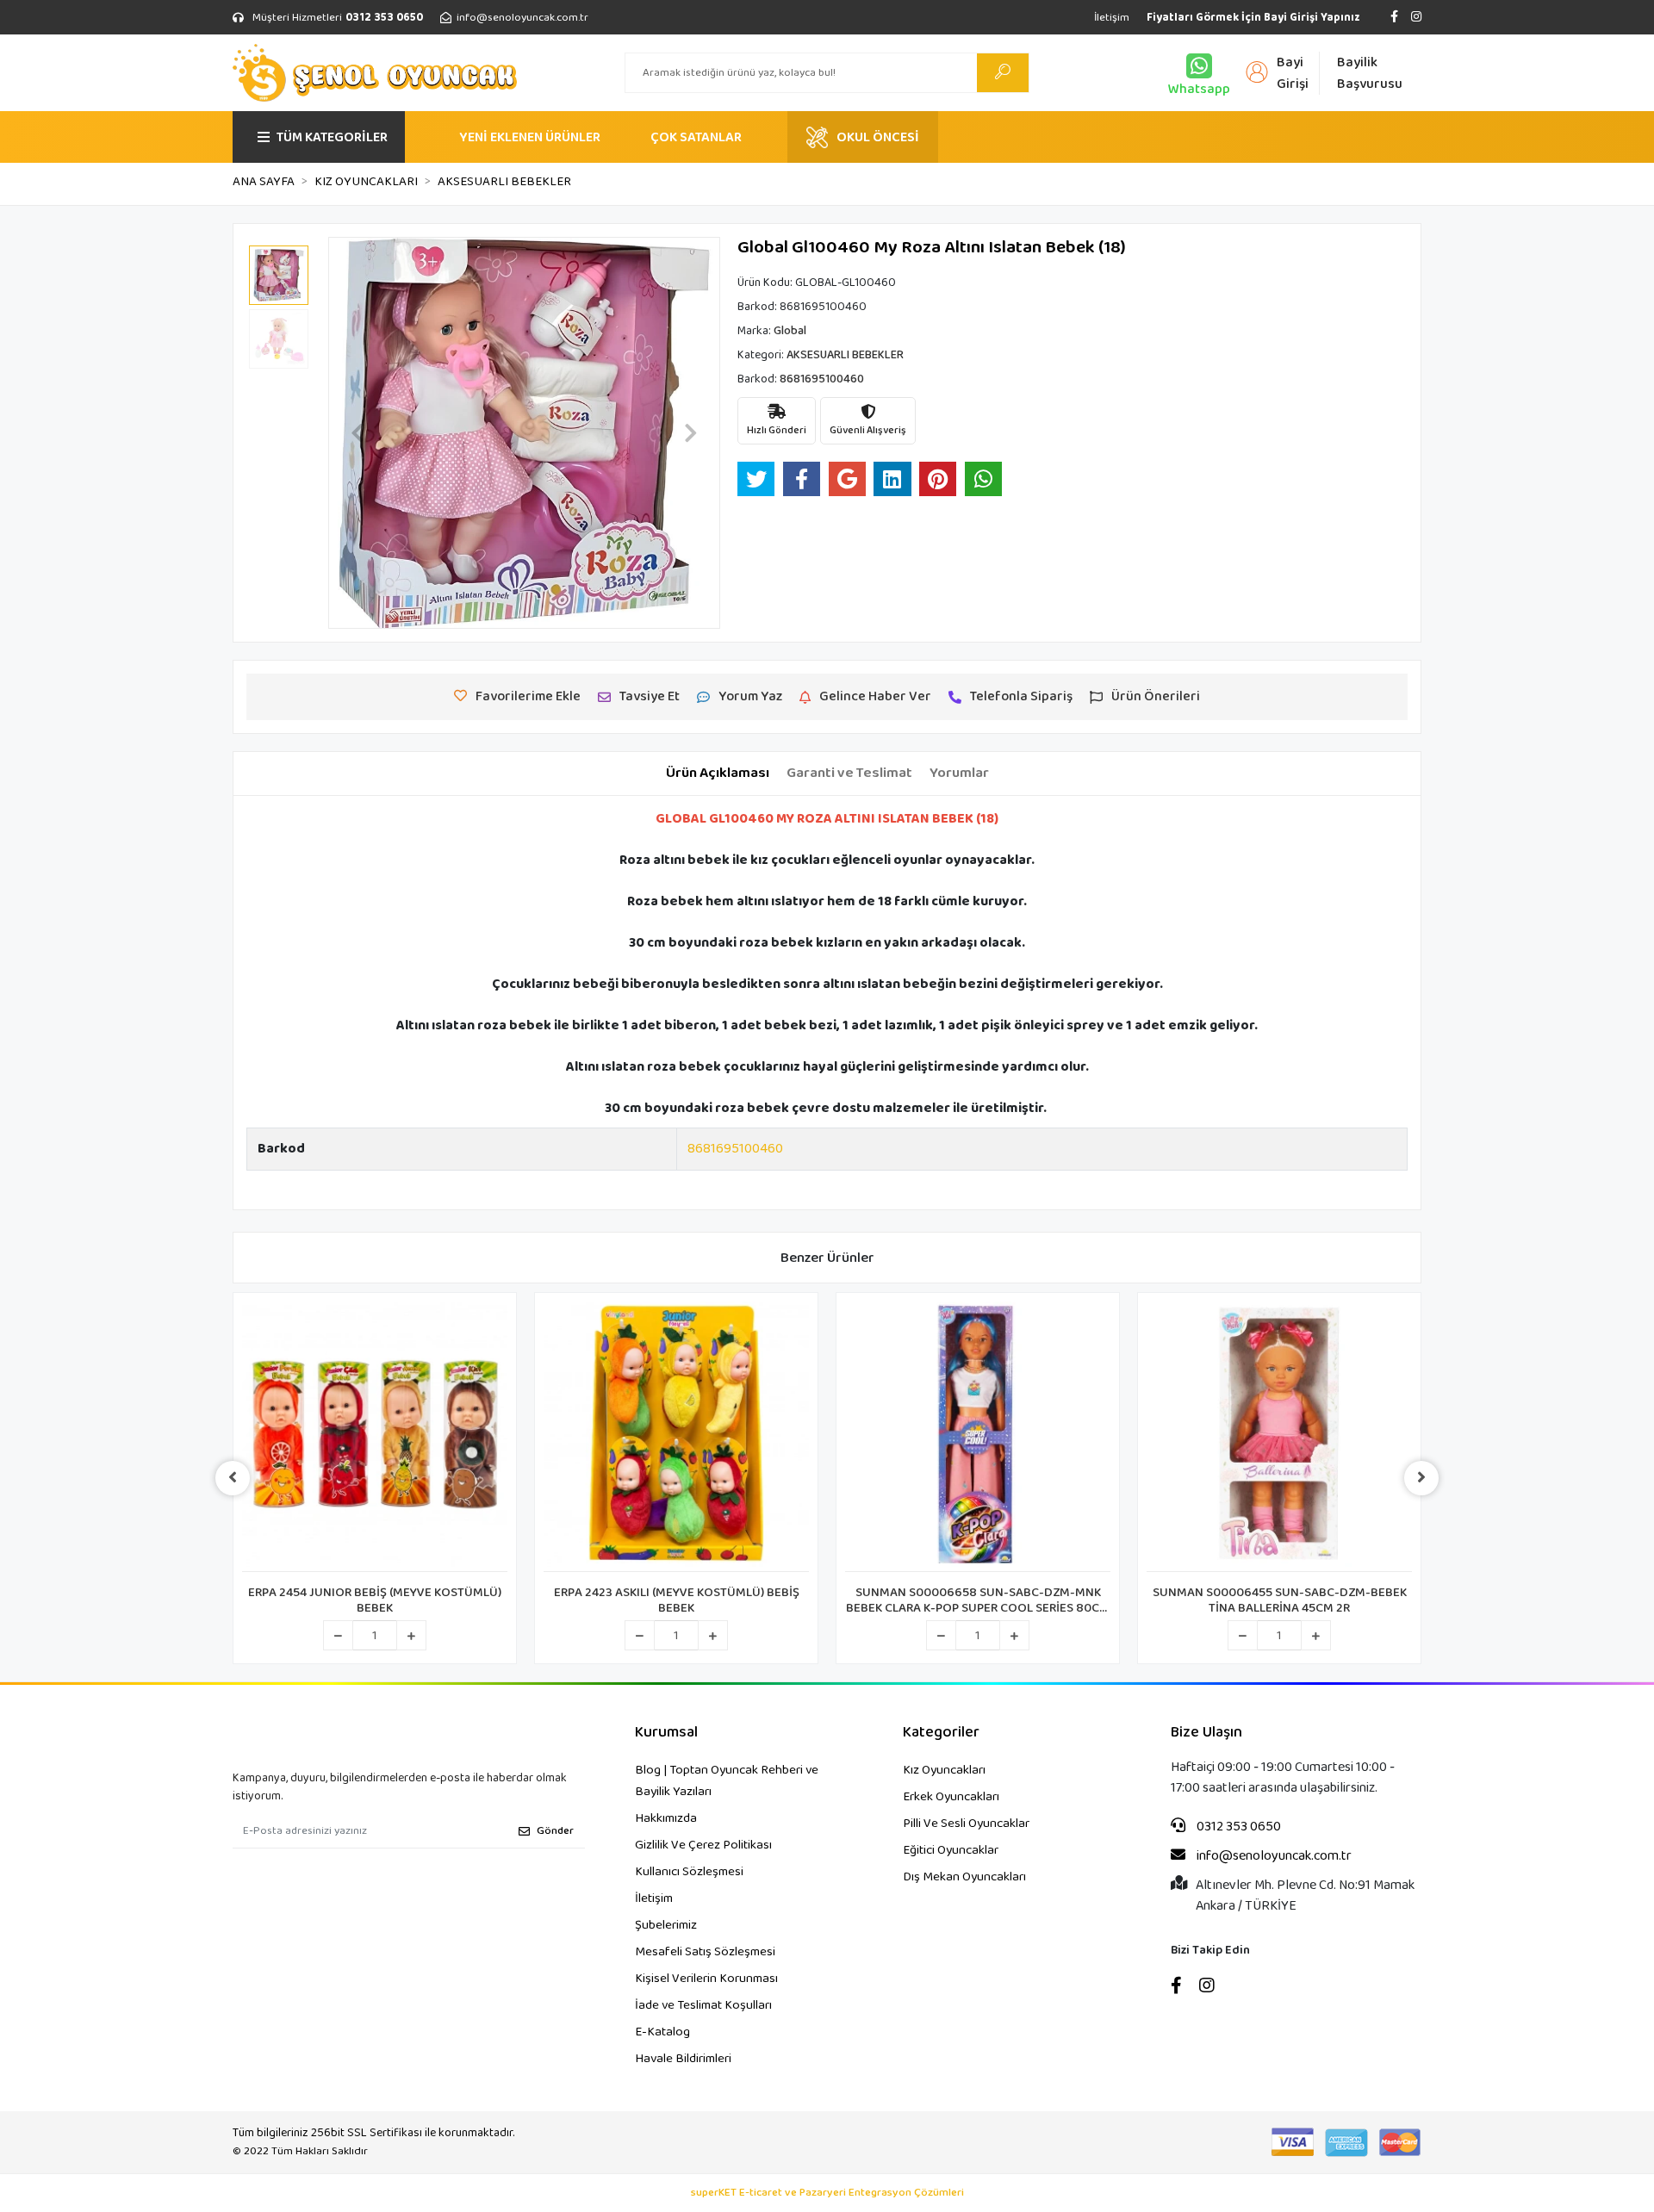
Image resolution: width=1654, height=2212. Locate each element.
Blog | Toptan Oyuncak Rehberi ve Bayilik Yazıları (727, 1781)
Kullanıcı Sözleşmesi (689, 1872)
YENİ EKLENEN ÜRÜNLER (530, 137)
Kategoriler (941, 1733)
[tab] (718, 774)
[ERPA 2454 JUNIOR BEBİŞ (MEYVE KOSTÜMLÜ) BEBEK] (375, 1437)
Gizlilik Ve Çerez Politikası (703, 1845)
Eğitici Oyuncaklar (951, 1850)
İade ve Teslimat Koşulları (703, 2005)
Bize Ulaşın (1206, 1733)
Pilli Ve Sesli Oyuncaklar (966, 1824)
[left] (233, 1478)
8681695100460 (735, 1149)
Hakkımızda (666, 1818)
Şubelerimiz (666, 1925)
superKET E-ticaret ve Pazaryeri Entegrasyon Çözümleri (827, 2193)
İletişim (1112, 18)
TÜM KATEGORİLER (332, 137)
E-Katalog (662, 2032)
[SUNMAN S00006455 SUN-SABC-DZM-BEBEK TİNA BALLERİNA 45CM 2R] (1279, 1437)
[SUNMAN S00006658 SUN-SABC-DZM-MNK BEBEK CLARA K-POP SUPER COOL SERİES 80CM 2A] (978, 1437)
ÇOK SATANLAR (696, 137)
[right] (1421, 1478)
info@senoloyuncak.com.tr (1273, 1856)
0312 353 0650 (1237, 1827)
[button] (358, 433)
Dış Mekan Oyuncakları (964, 1877)
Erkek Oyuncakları (951, 1797)
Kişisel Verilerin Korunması (706, 1979)
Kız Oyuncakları (944, 1770)
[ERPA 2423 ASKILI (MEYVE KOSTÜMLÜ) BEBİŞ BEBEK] (676, 1437)
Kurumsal (666, 1733)
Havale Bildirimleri (683, 2059)
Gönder (555, 1831)
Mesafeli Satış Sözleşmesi (705, 1952)
